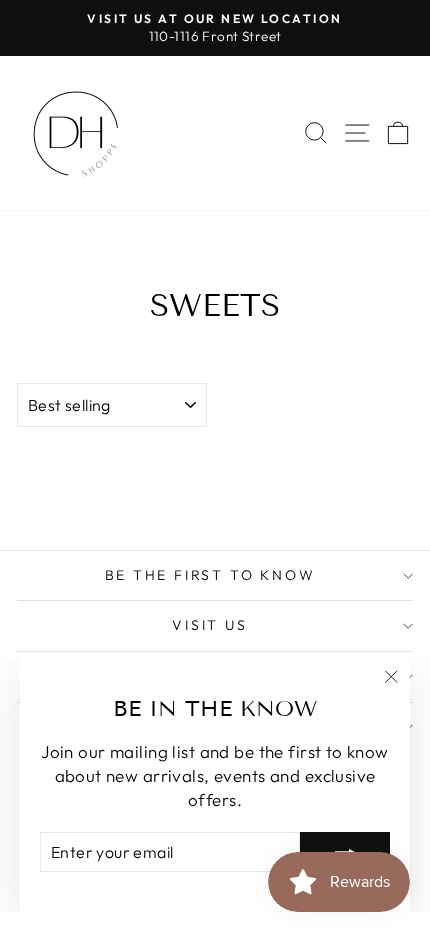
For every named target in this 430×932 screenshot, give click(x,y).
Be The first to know (210, 575)
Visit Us (209, 625)
